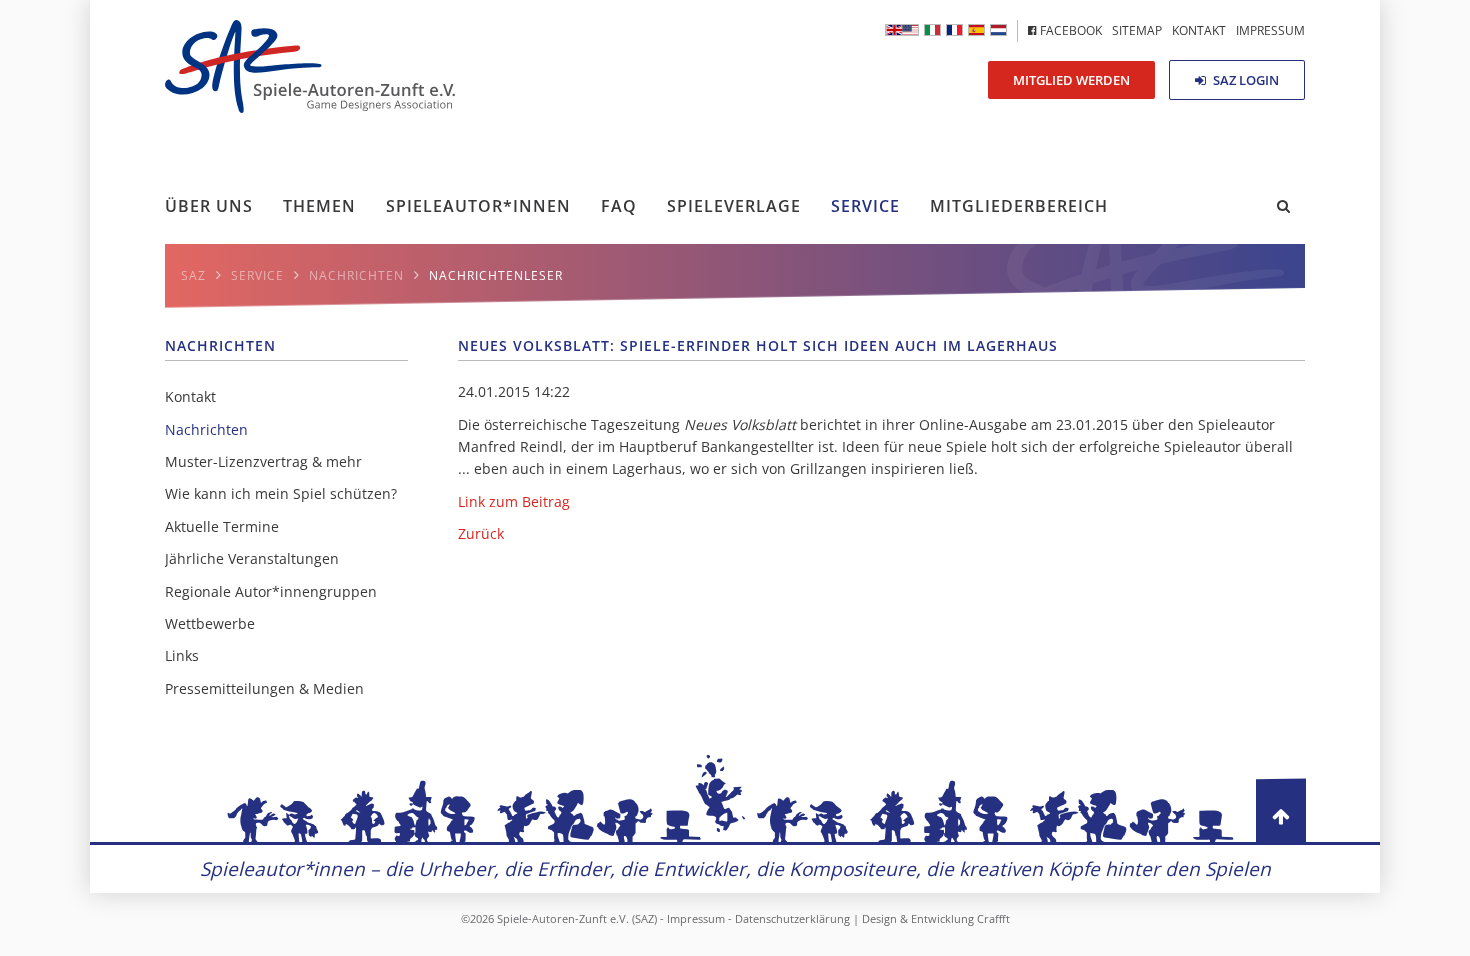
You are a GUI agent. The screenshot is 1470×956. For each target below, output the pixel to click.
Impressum (696, 918)
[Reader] (932, 30)
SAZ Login (1244, 80)
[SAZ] (954, 30)
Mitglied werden (1071, 80)
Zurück (481, 533)
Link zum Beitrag (514, 501)
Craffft (993, 918)
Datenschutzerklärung (792, 918)
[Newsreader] (902, 30)
